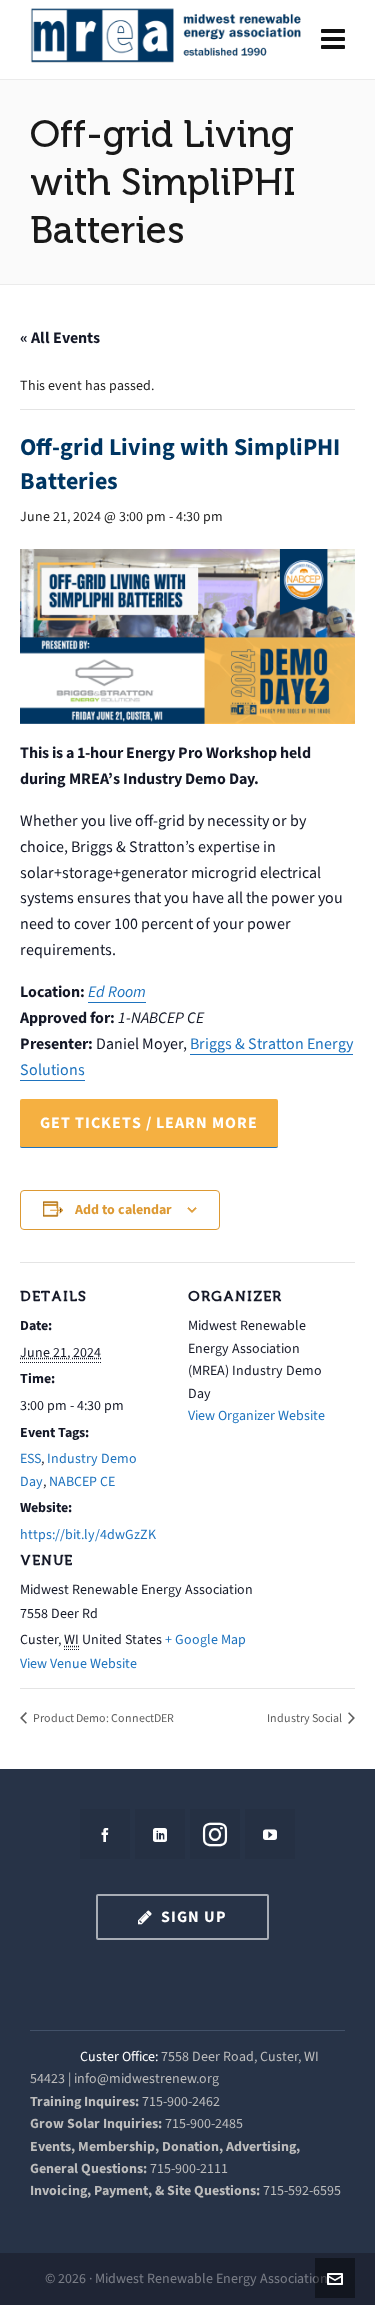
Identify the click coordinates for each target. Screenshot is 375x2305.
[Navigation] (333, 40)
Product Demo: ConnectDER (102, 1718)
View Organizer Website (256, 1415)
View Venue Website (78, 1663)
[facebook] (105, 1834)
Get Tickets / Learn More (149, 1122)
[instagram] (215, 1834)
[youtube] (270, 1834)
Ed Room (117, 991)
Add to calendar (123, 1209)
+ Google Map (205, 1639)
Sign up (194, 1916)
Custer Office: (119, 2056)
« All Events (60, 337)
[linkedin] (160, 1834)
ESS (30, 1458)
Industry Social (305, 1718)
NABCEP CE (82, 1481)
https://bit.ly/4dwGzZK (88, 1534)
